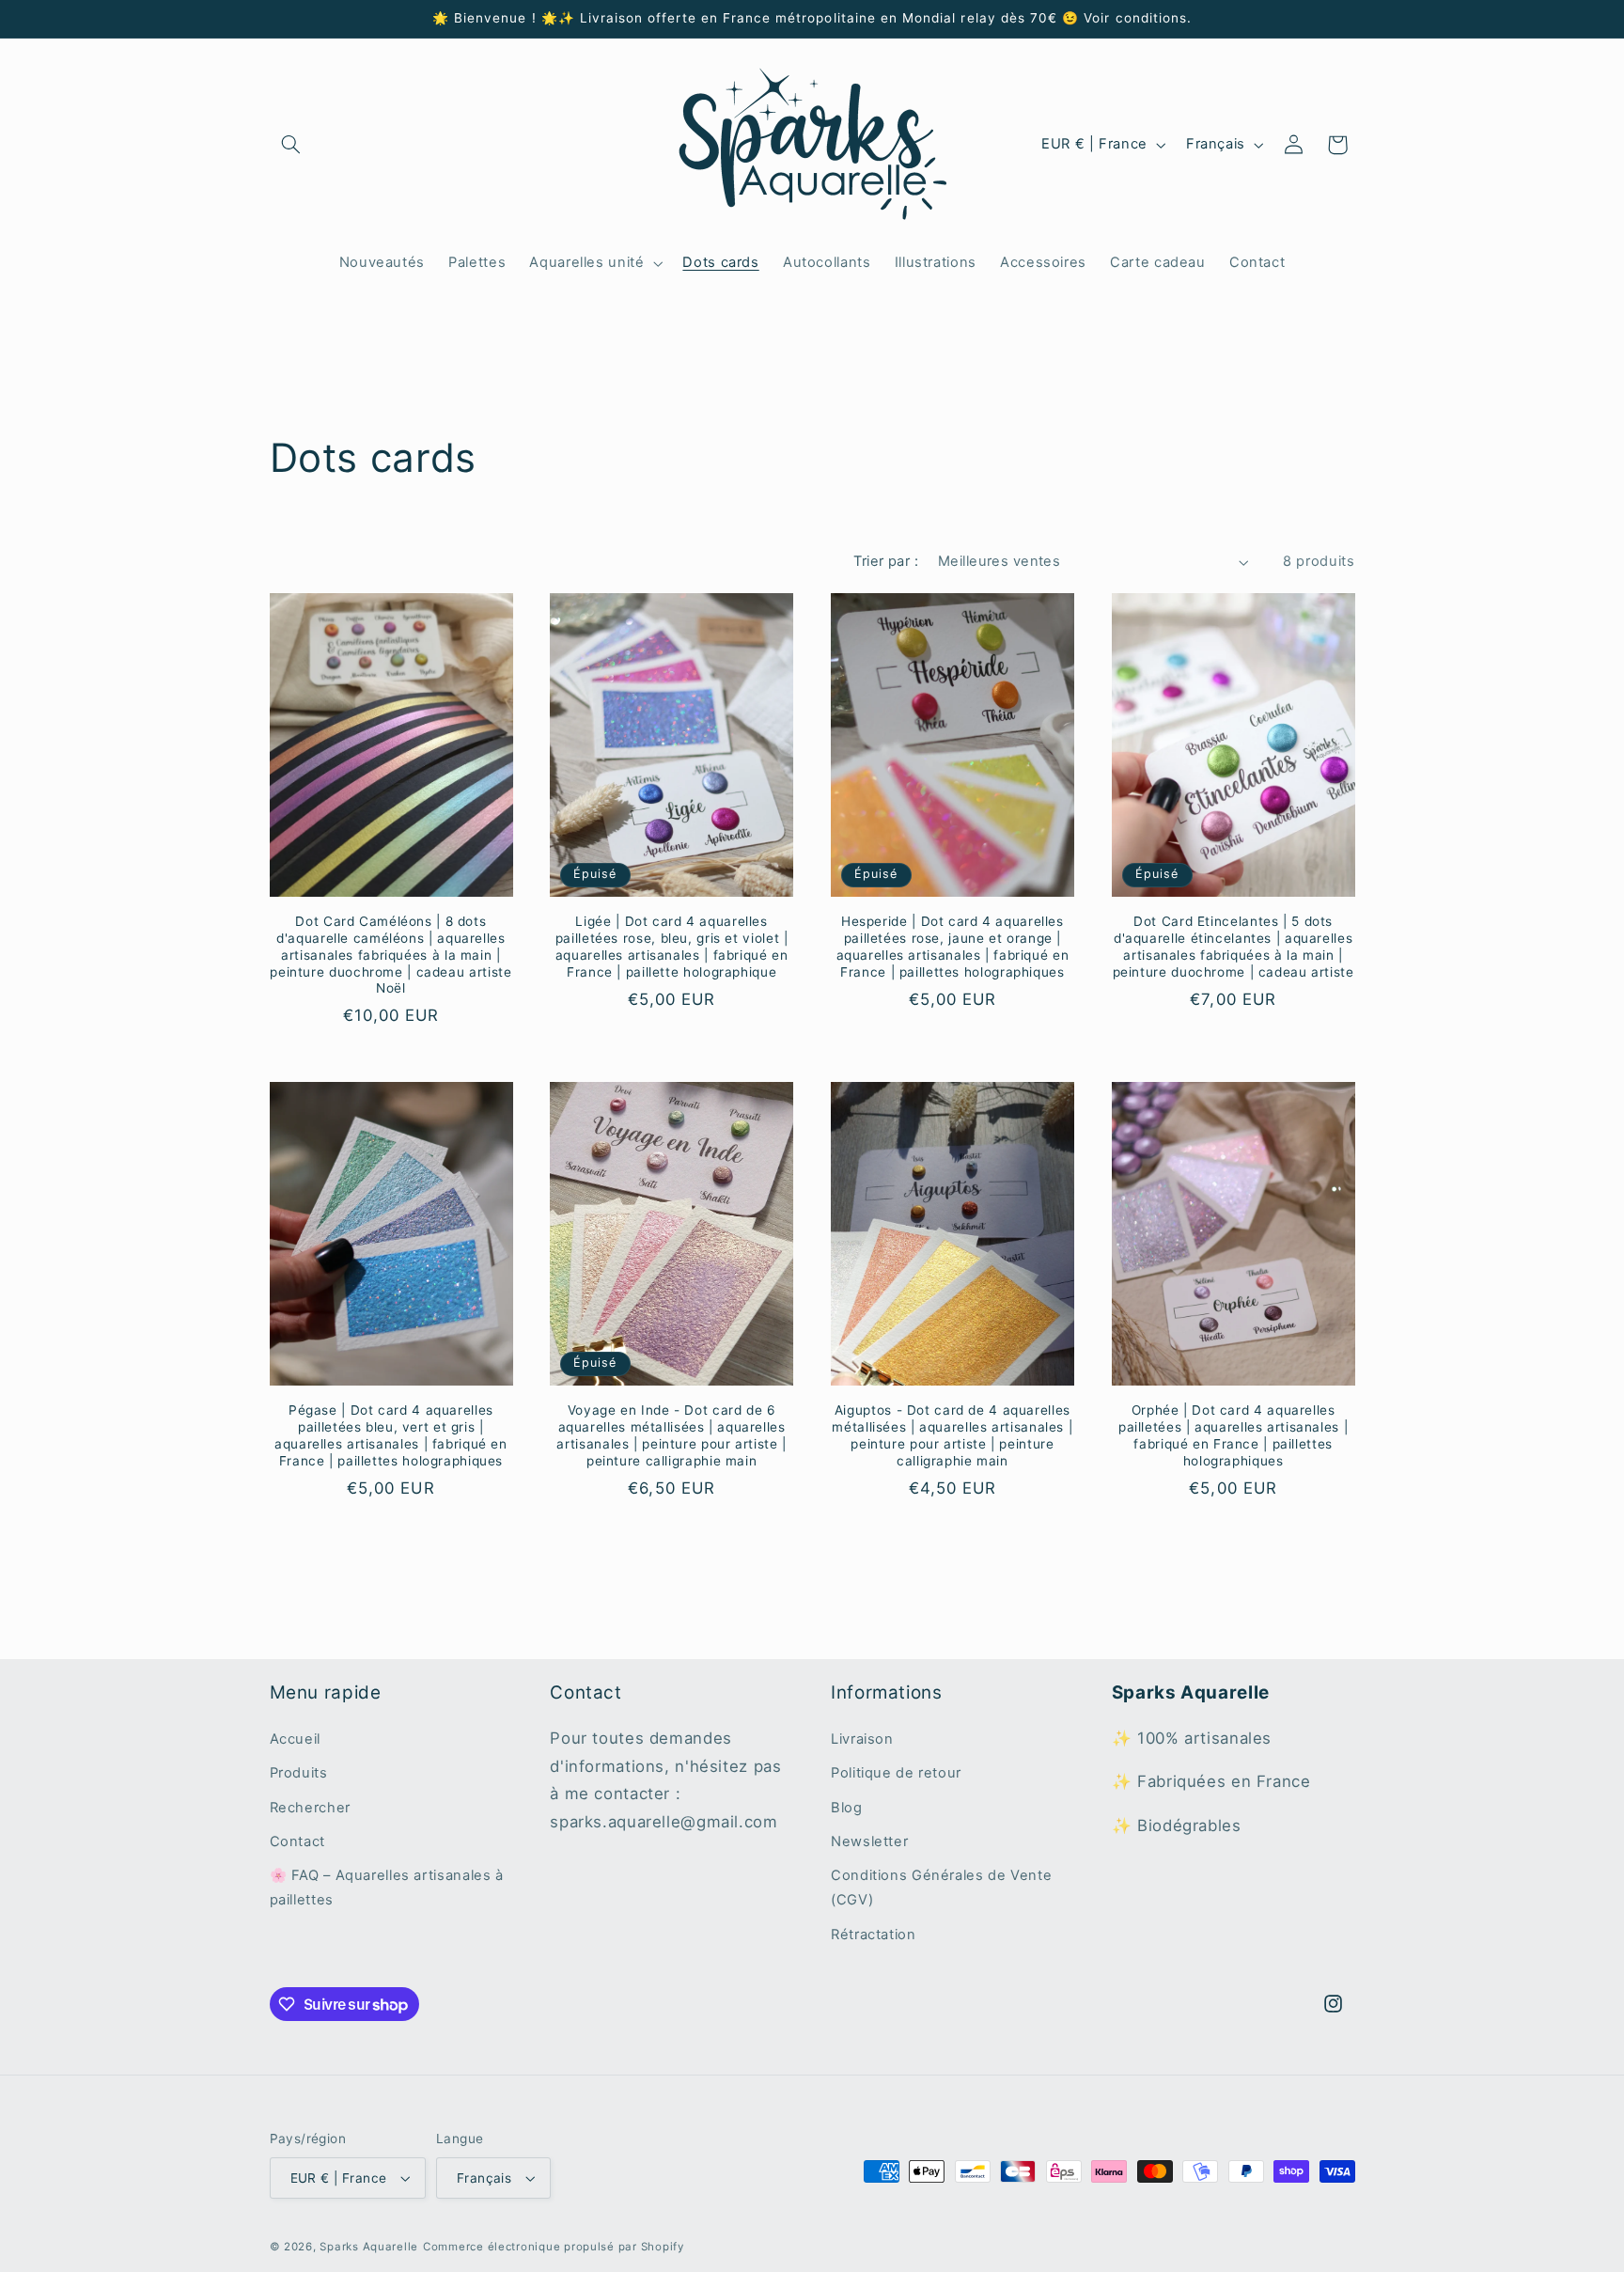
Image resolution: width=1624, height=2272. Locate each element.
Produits (299, 1773)
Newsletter (869, 1841)
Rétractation (874, 1935)
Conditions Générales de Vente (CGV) (941, 1888)
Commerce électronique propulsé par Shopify (554, 2247)
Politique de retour (896, 1773)
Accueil (295, 1739)
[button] (291, 145)
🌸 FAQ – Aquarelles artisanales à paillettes (387, 1888)
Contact (297, 1841)
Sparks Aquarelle (369, 2247)
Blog (847, 1808)
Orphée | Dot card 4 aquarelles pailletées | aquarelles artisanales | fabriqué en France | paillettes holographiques (1233, 1435)
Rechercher (310, 1808)
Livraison (862, 1739)
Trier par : (886, 561)
